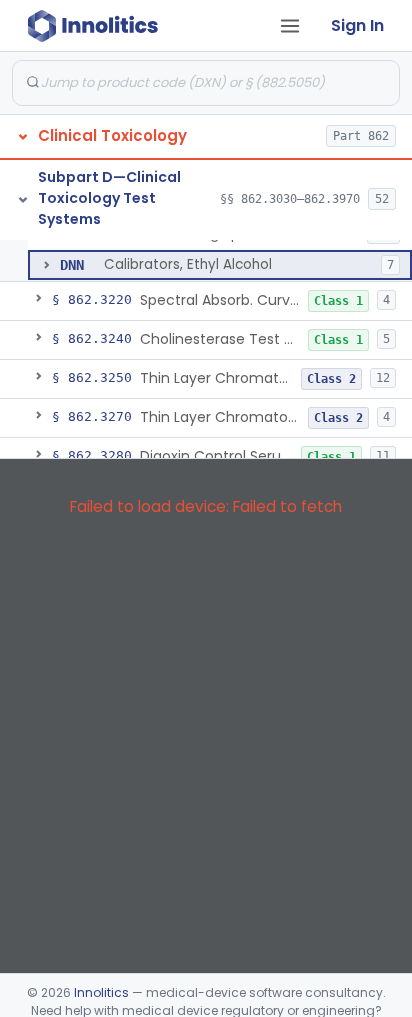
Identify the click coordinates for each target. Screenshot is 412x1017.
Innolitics (101, 992)
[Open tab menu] (290, 26)
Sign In (357, 25)
